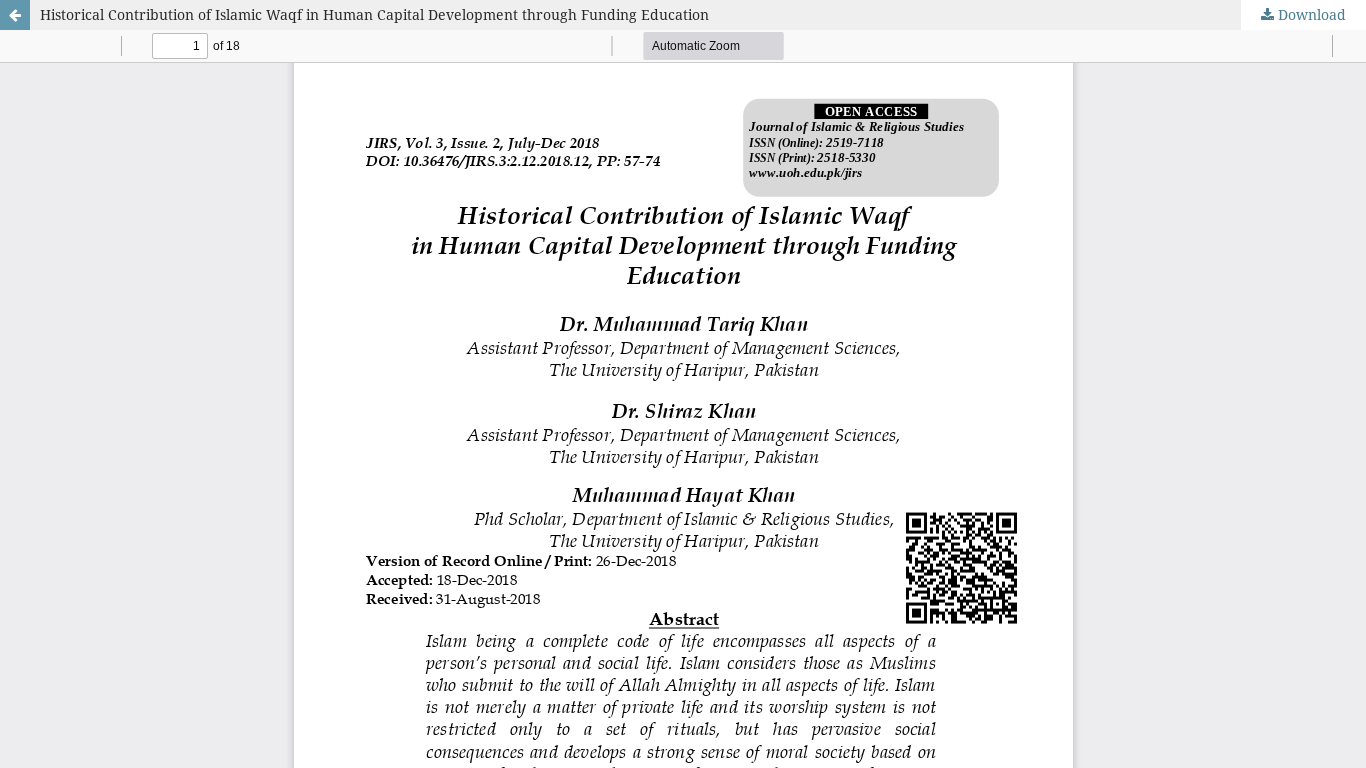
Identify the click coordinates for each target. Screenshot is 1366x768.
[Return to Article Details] (15, 15)
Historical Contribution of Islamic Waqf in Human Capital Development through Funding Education (374, 14)
